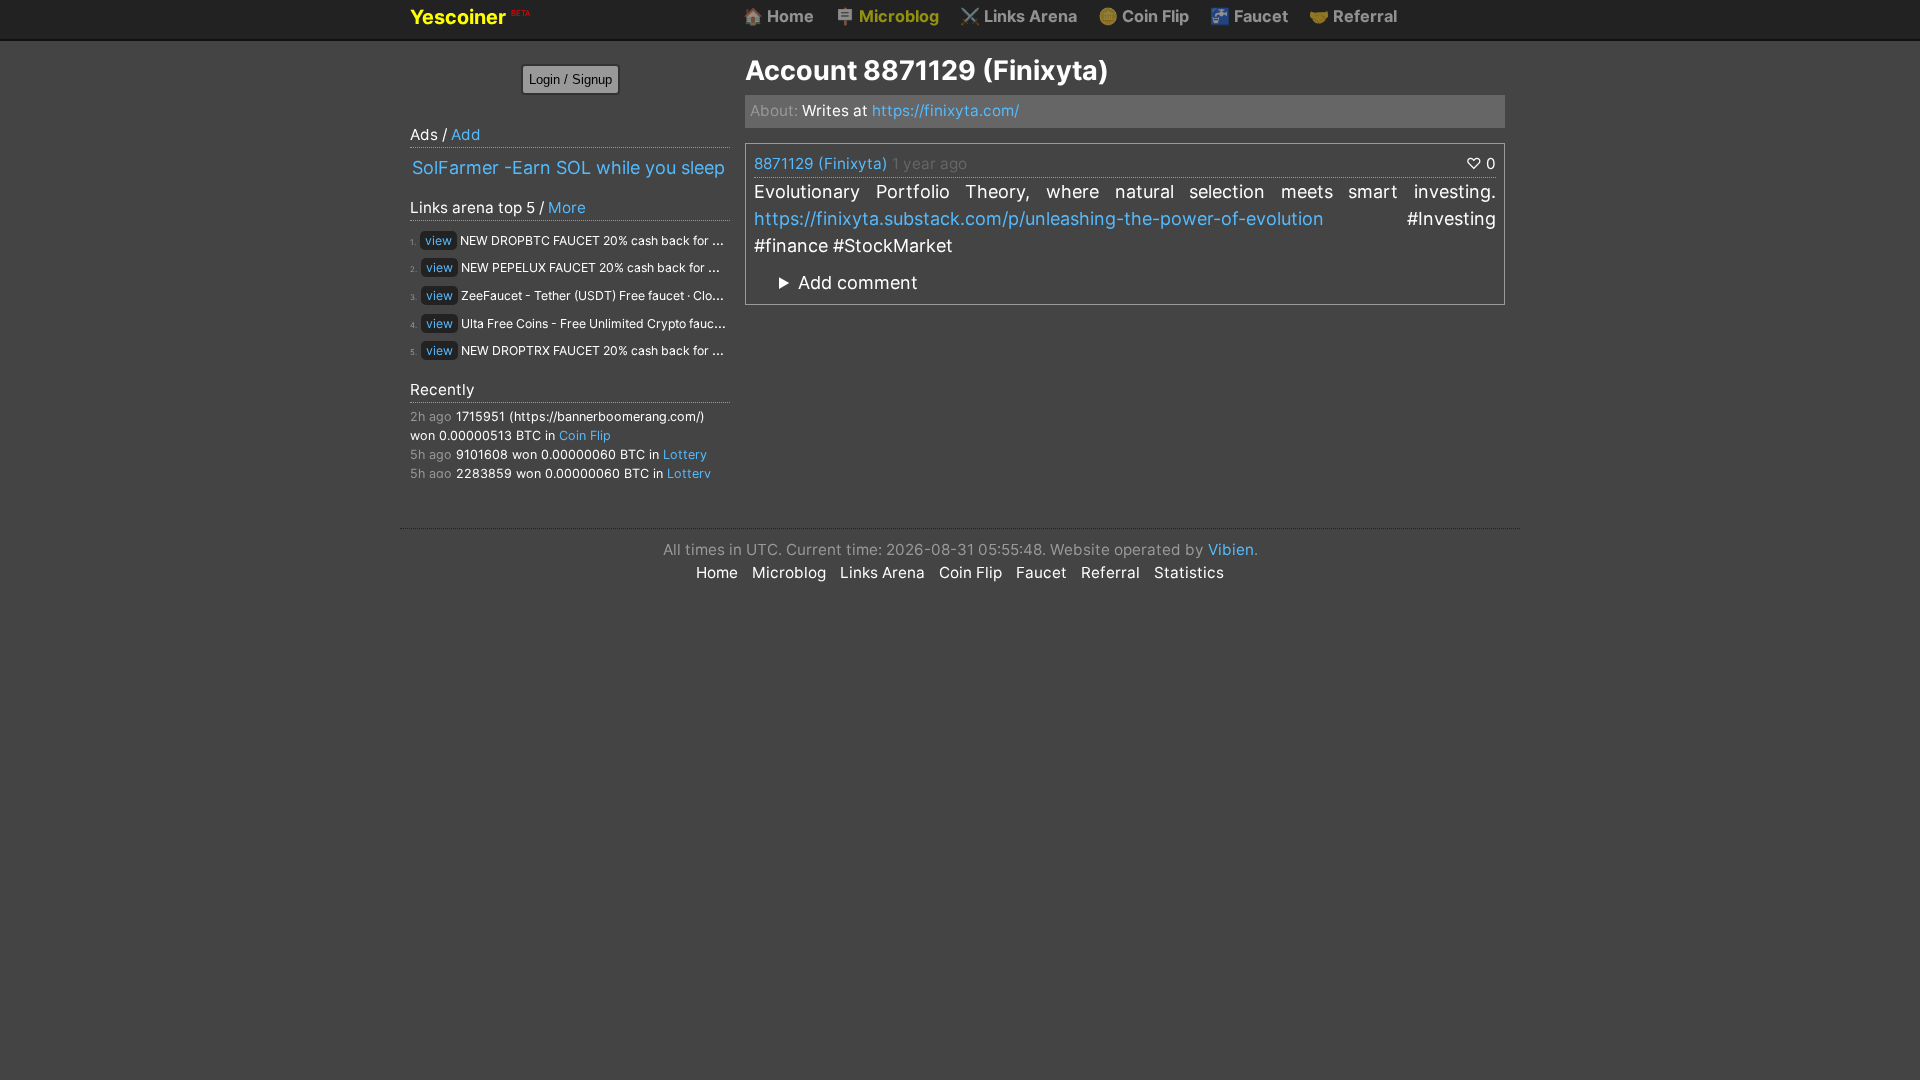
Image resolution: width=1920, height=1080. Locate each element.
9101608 (482, 454)
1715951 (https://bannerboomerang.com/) (580, 416)
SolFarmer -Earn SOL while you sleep (568, 167)
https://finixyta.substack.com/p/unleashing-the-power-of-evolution (1039, 218)
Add (466, 134)
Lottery (685, 454)
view (438, 240)
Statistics (1189, 572)
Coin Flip (1143, 16)
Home (778, 16)
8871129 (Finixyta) (821, 163)
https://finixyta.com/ (945, 110)
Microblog (887, 16)
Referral (1353, 16)
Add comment (858, 282)
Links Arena (1018, 16)
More (567, 207)
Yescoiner (470, 17)
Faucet (1249, 16)
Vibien (1231, 549)
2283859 (484, 473)
